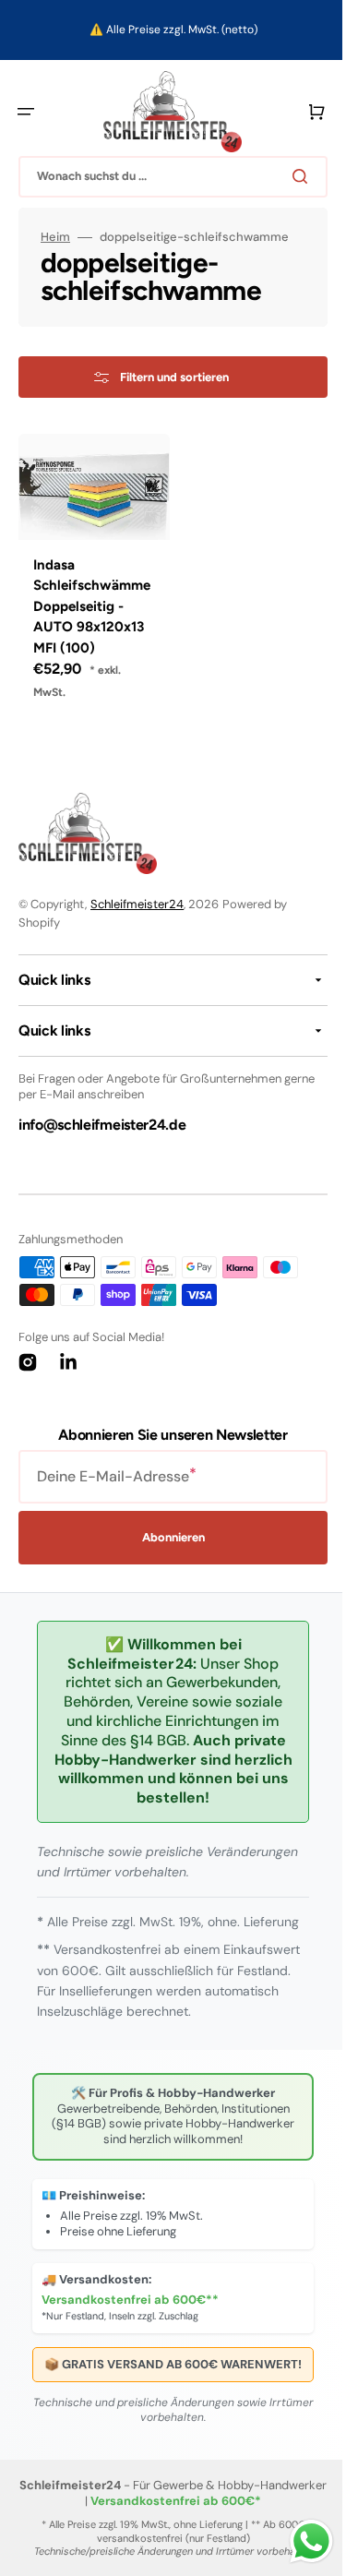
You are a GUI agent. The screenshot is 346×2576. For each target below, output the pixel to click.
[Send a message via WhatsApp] (298, 2541)
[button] (26, 112)
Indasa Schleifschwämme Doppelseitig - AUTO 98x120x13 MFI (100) (89, 601)
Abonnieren (166, 1533)
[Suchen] (290, 176)
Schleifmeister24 (137, 899)
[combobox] (166, 177)
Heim (55, 237)
